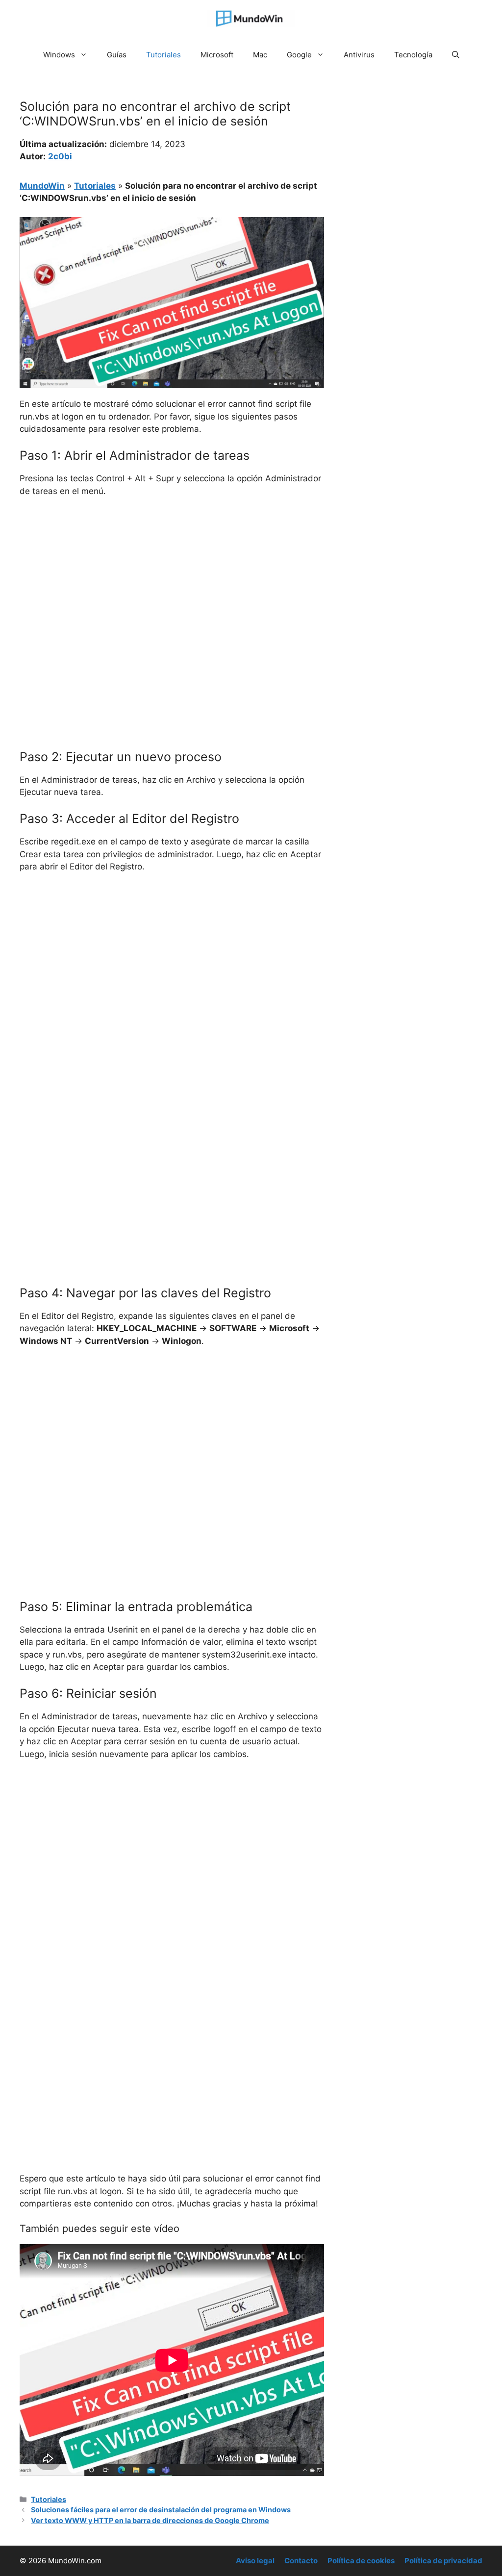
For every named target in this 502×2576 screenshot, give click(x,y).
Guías (117, 55)
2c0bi (60, 156)
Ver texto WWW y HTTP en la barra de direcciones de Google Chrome (150, 2520)
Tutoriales (163, 55)
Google (299, 55)
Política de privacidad (443, 2561)
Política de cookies (361, 2561)
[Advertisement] (172, 579)
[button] (456, 55)
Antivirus (359, 55)
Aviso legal (255, 2561)
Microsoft (217, 55)
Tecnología (413, 55)
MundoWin (42, 186)
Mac (260, 55)
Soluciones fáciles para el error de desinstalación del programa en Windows (161, 2510)
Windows (59, 55)
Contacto (301, 2561)
